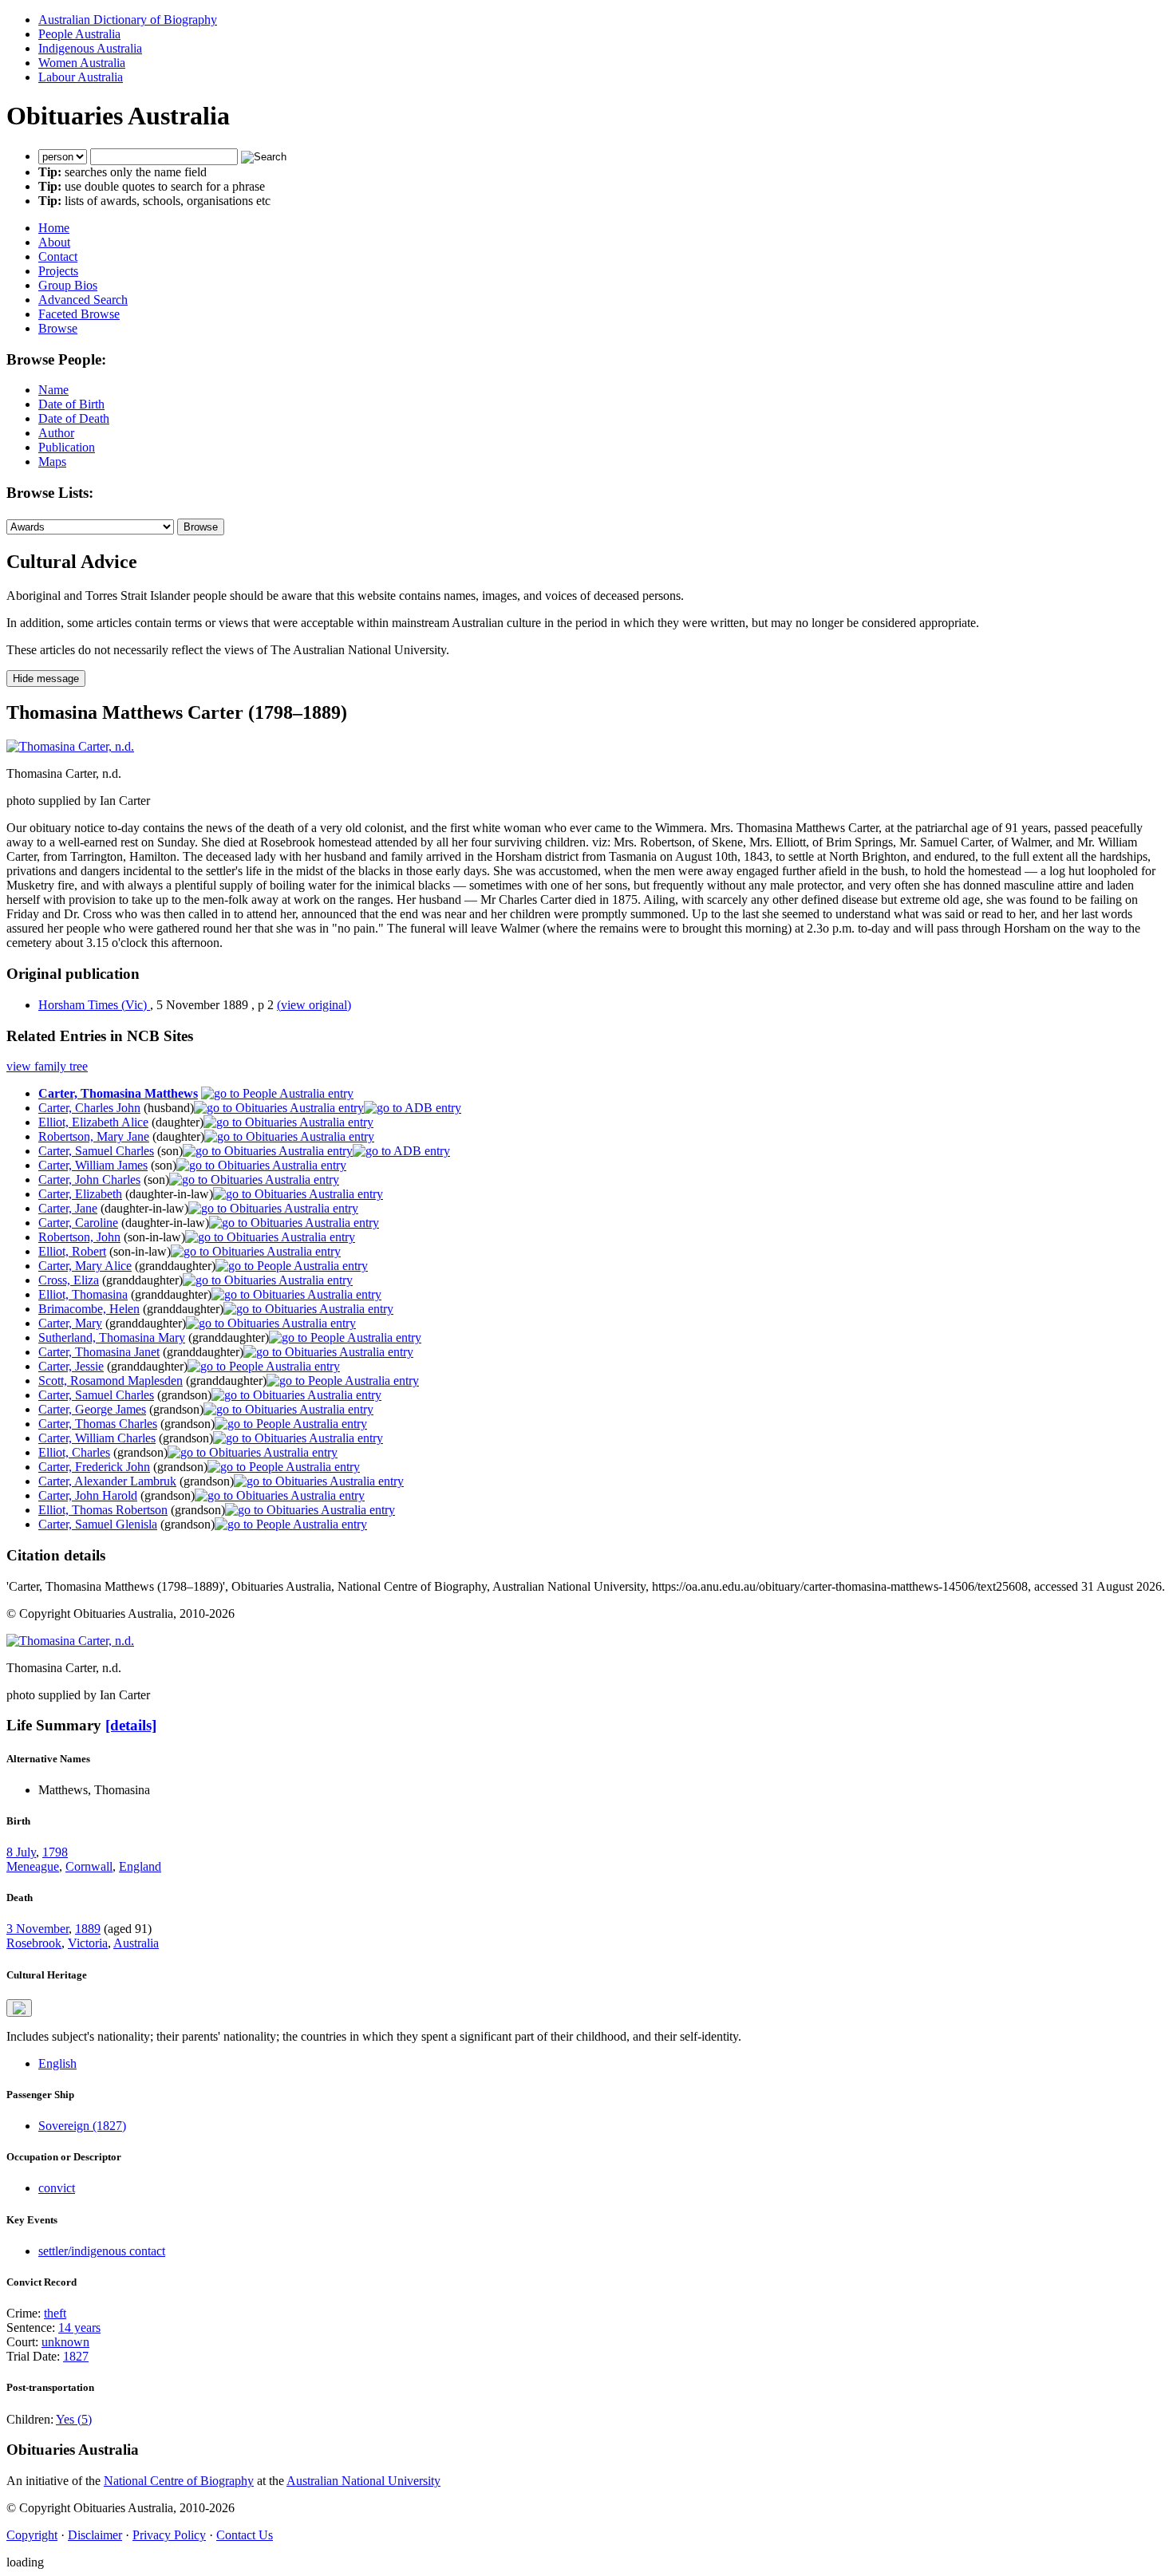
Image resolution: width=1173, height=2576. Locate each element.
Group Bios (68, 285)
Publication (67, 447)
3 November (38, 1929)
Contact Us (245, 2535)
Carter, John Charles (89, 1180)
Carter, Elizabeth (80, 1194)
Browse (58, 328)
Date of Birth (71, 404)
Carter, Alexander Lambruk (107, 1481)
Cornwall (89, 1866)
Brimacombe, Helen (89, 1309)
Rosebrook (34, 1943)
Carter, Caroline (78, 1223)
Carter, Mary (70, 1323)
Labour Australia (81, 77)
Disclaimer (95, 2535)
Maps (52, 462)
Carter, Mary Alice (85, 1266)
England (140, 1866)
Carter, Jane (68, 1208)
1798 (55, 1852)
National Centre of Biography (179, 2481)
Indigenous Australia (90, 48)
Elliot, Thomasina (83, 1294)
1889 (88, 1929)
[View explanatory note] (19, 2008)
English (57, 2063)
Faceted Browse (79, 314)
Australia (136, 1943)
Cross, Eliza (69, 1280)
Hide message (46, 679)
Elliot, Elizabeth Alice (93, 1122)
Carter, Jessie (71, 1366)
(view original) (314, 1005)
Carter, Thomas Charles (98, 1424)
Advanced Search (83, 300)
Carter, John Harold (88, 1495)
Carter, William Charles (97, 1438)
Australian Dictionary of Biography (128, 20)
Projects (58, 271)
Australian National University (363, 2481)
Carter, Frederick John (94, 1467)
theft (55, 2313)
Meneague (33, 1866)
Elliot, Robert (72, 1251)
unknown (65, 2342)
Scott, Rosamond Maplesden (111, 1381)
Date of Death (74, 418)
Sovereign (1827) (82, 2126)
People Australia (79, 34)
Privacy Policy (169, 2535)
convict (57, 2188)
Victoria (88, 1943)
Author (56, 433)
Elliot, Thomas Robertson (103, 1510)
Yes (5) (74, 2419)
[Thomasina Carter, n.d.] (70, 746)
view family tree (47, 1066)
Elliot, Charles (74, 1452)
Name (53, 390)
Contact (58, 256)
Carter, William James (93, 1165)
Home (54, 228)
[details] (131, 1725)
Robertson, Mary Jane (94, 1136)
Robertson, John (79, 1237)
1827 (76, 2356)
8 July (21, 1852)
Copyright (32, 2535)
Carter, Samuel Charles (96, 1151)
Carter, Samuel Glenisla (98, 1524)
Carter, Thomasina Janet (99, 1352)
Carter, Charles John (89, 1108)
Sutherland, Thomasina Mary (112, 1337)
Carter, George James (92, 1409)
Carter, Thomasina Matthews (118, 1093)
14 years (79, 2327)
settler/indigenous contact (102, 2251)
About (54, 242)
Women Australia (82, 63)
